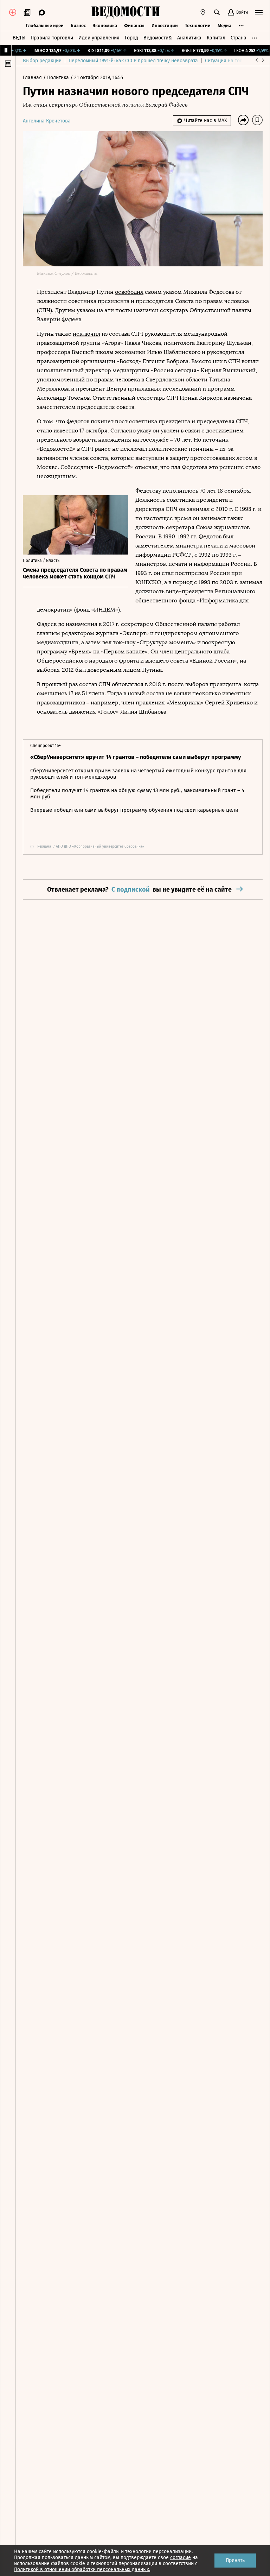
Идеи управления (99, 38)
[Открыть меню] (259, 12)
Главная (33, 78)
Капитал (216, 38)
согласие (181, 2558)
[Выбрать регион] (203, 12)
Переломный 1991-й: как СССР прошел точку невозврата (133, 61)
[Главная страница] (126, 12)
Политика (59, 78)
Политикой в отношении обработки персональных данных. (82, 2569)
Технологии (198, 26)
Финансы (134, 26)
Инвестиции (165, 26)
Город (131, 38)
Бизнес (78, 26)
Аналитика (189, 38)
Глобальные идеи (45, 26)
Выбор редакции (42, 61)
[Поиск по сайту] (217, 12)
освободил (129, 292)
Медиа (224, 26)
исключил (86, 334)
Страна (239, 38)
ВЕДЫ (19, 38)
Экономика (105, 26)
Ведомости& (158, 38)
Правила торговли (52, 38)
